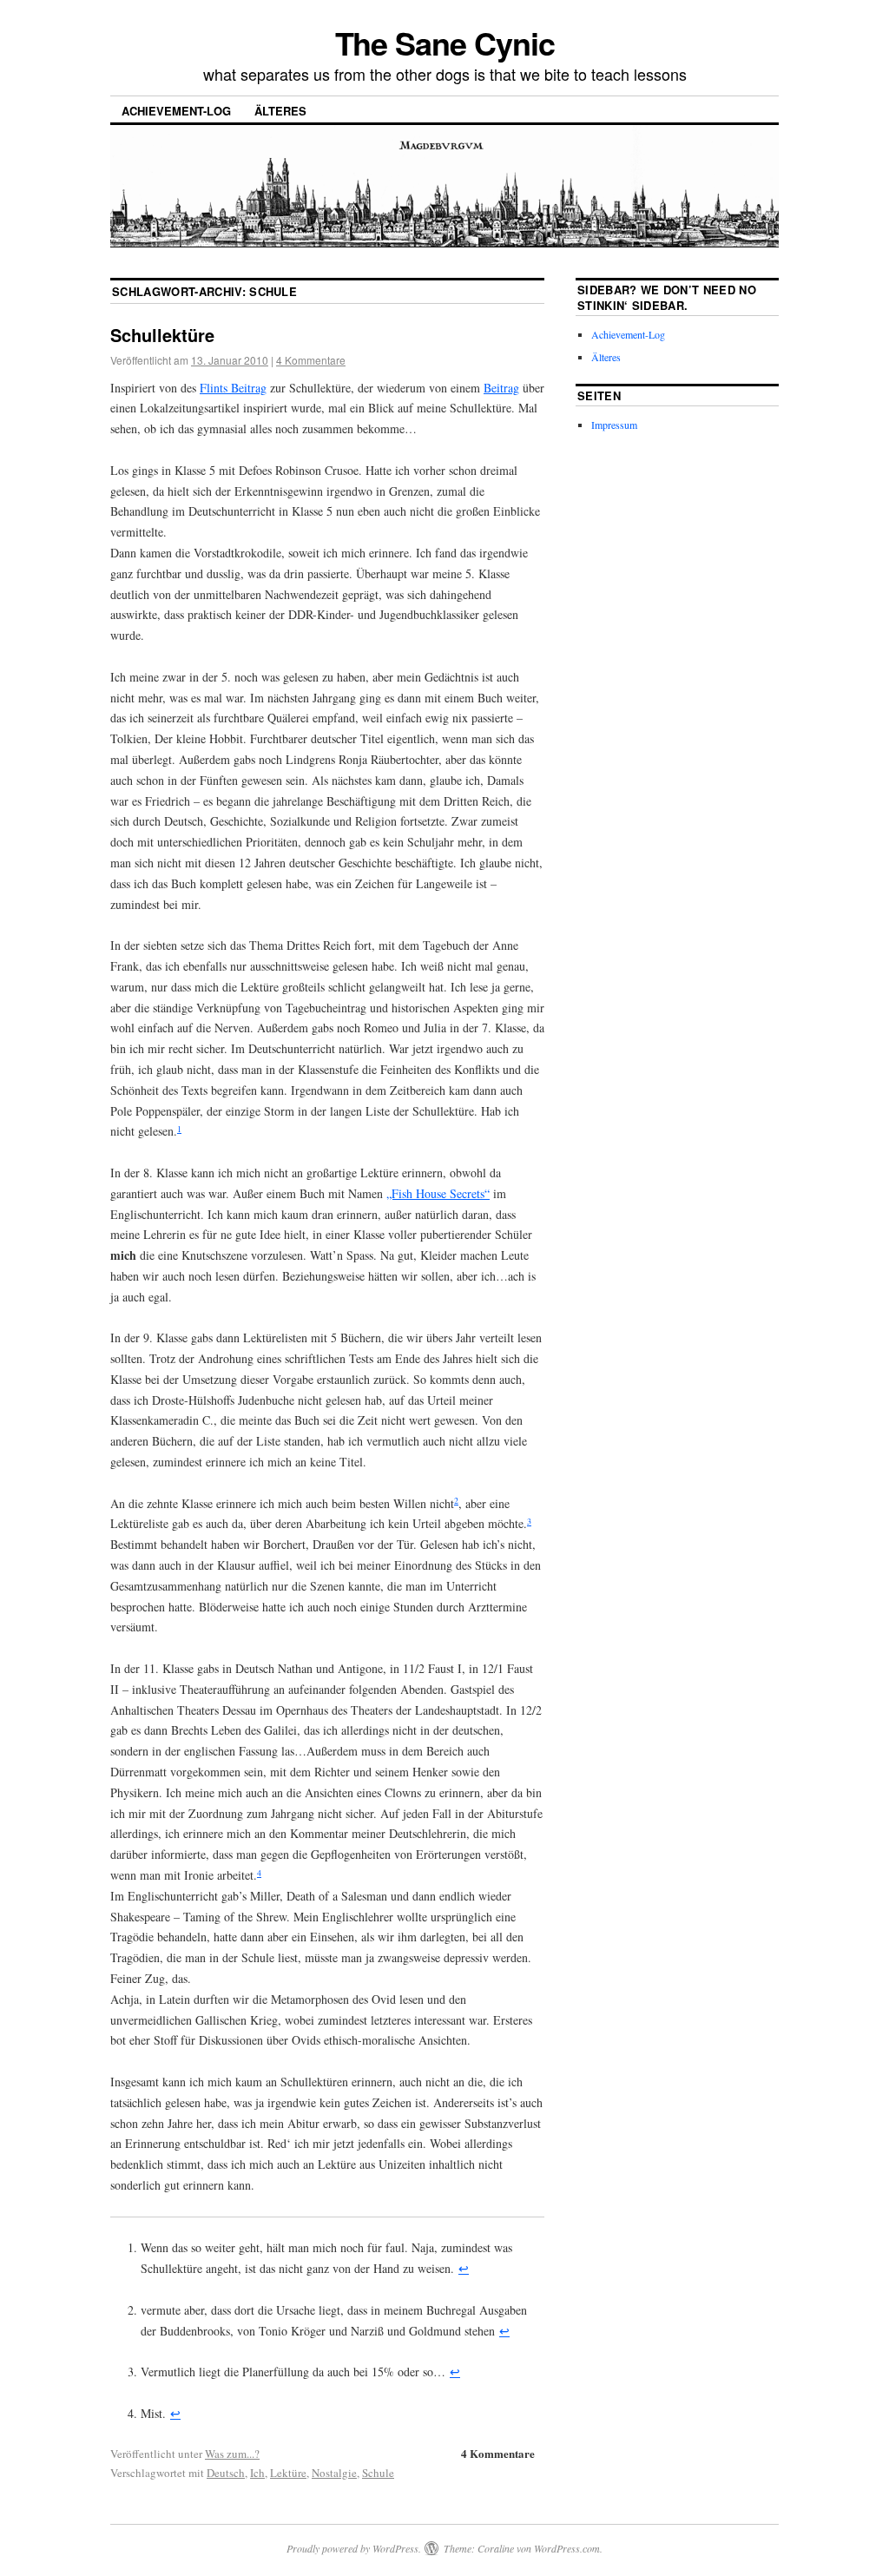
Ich (257, 2473)
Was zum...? (232, 2454)
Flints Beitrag (233, 388)
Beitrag (501, 388)
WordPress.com (567, 2548)
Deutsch (226, 2473)
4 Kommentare (311, 360)
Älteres (280, 111)
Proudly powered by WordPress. (354, 2548)
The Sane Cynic (445, 43)
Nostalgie (334, 2473)
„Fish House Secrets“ (438, 1193)
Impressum (614, 425)
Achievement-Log (176, 111)
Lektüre (288, 2473)
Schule (378, 2473)
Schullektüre (162, 335)
